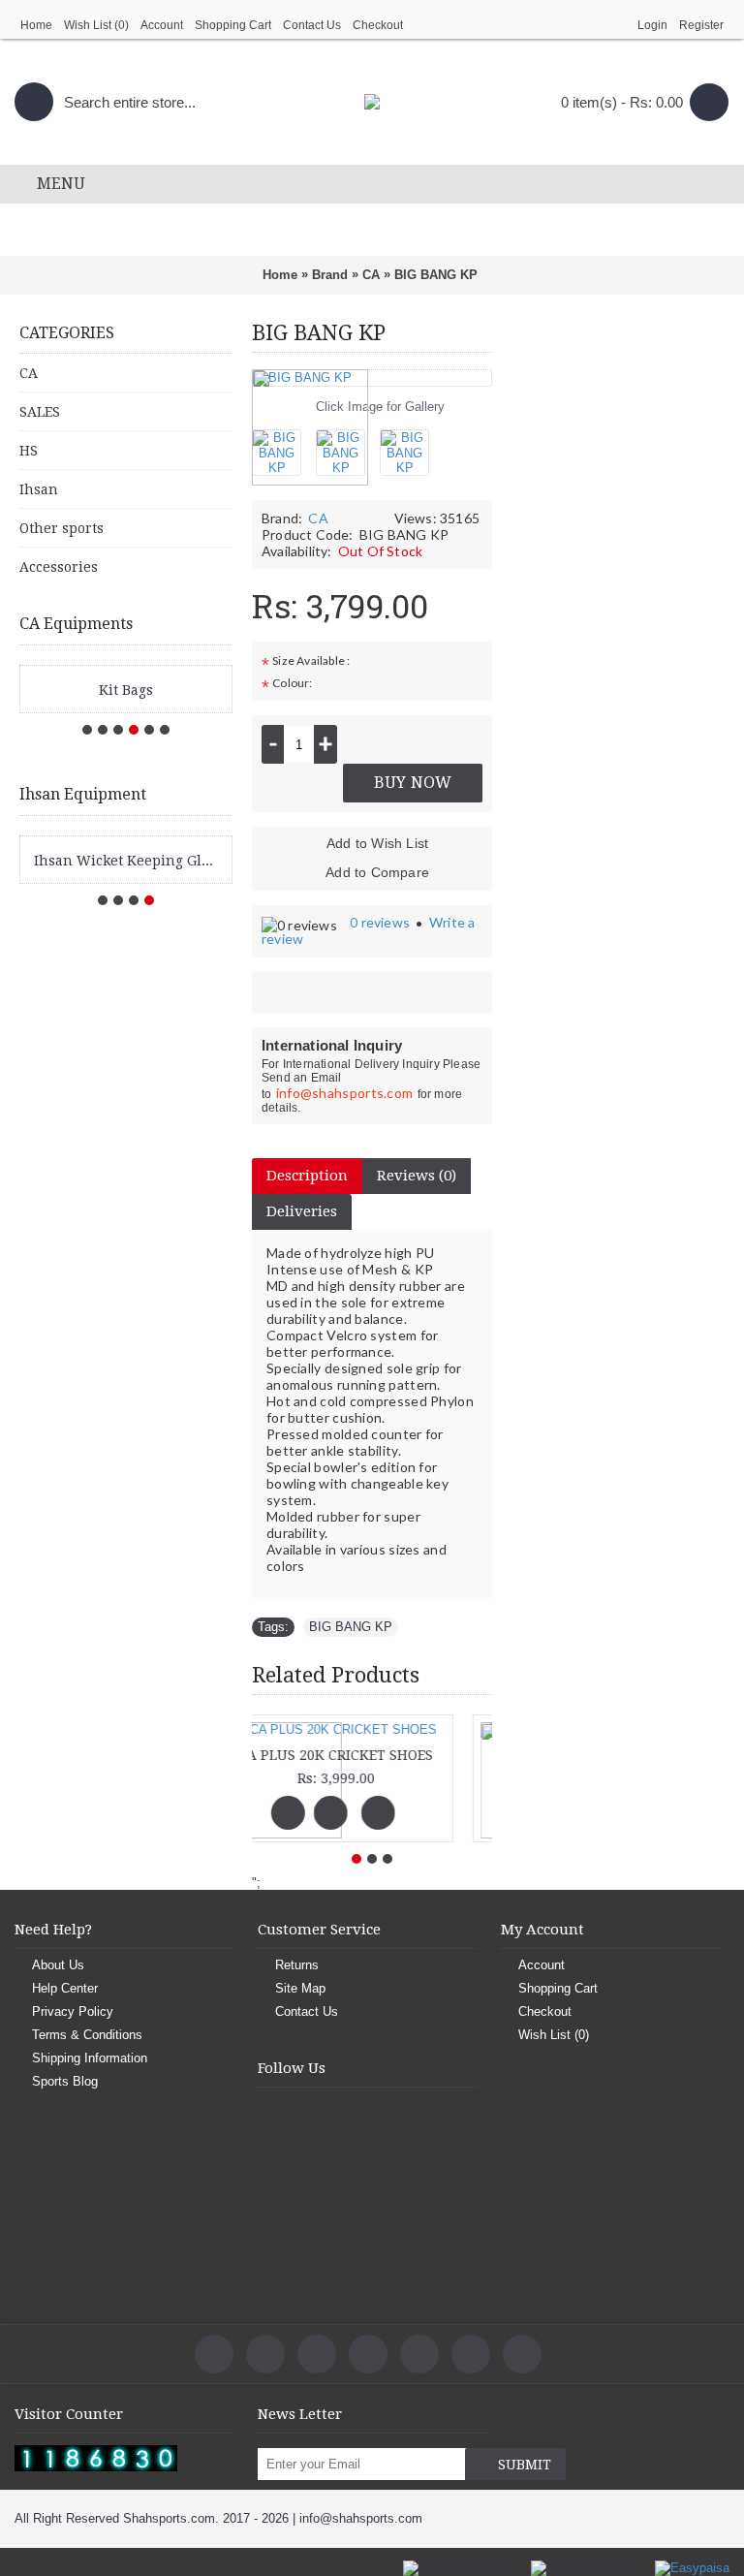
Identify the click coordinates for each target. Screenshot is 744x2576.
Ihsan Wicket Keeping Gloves (129, 861)
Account (542, 1965)
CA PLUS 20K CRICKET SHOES (370, 1755)
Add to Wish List (377, 843)
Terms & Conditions (87, 2035)
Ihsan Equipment (83, 794)
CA (318, 518)
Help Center (65, 1988)
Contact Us (307, 2011)
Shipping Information (90, 2058)
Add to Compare (377, 872)
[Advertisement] (618, 634)
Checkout (545, 2011)
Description (307, 1176)
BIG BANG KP (351, 1627)
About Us (58, 1965)
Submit (525, 2465)
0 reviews (380, 922)
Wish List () (554, 2035)
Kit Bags (126, 690)
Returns (297, 1965)
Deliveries (302, 1211)
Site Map (300, 1988)
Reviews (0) (417, 1176)
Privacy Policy (73, 2011)
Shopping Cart (558, 1988)
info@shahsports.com (345, 1093)
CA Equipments (76, 624)
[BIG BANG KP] (284, 445)
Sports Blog (65, 2081)
